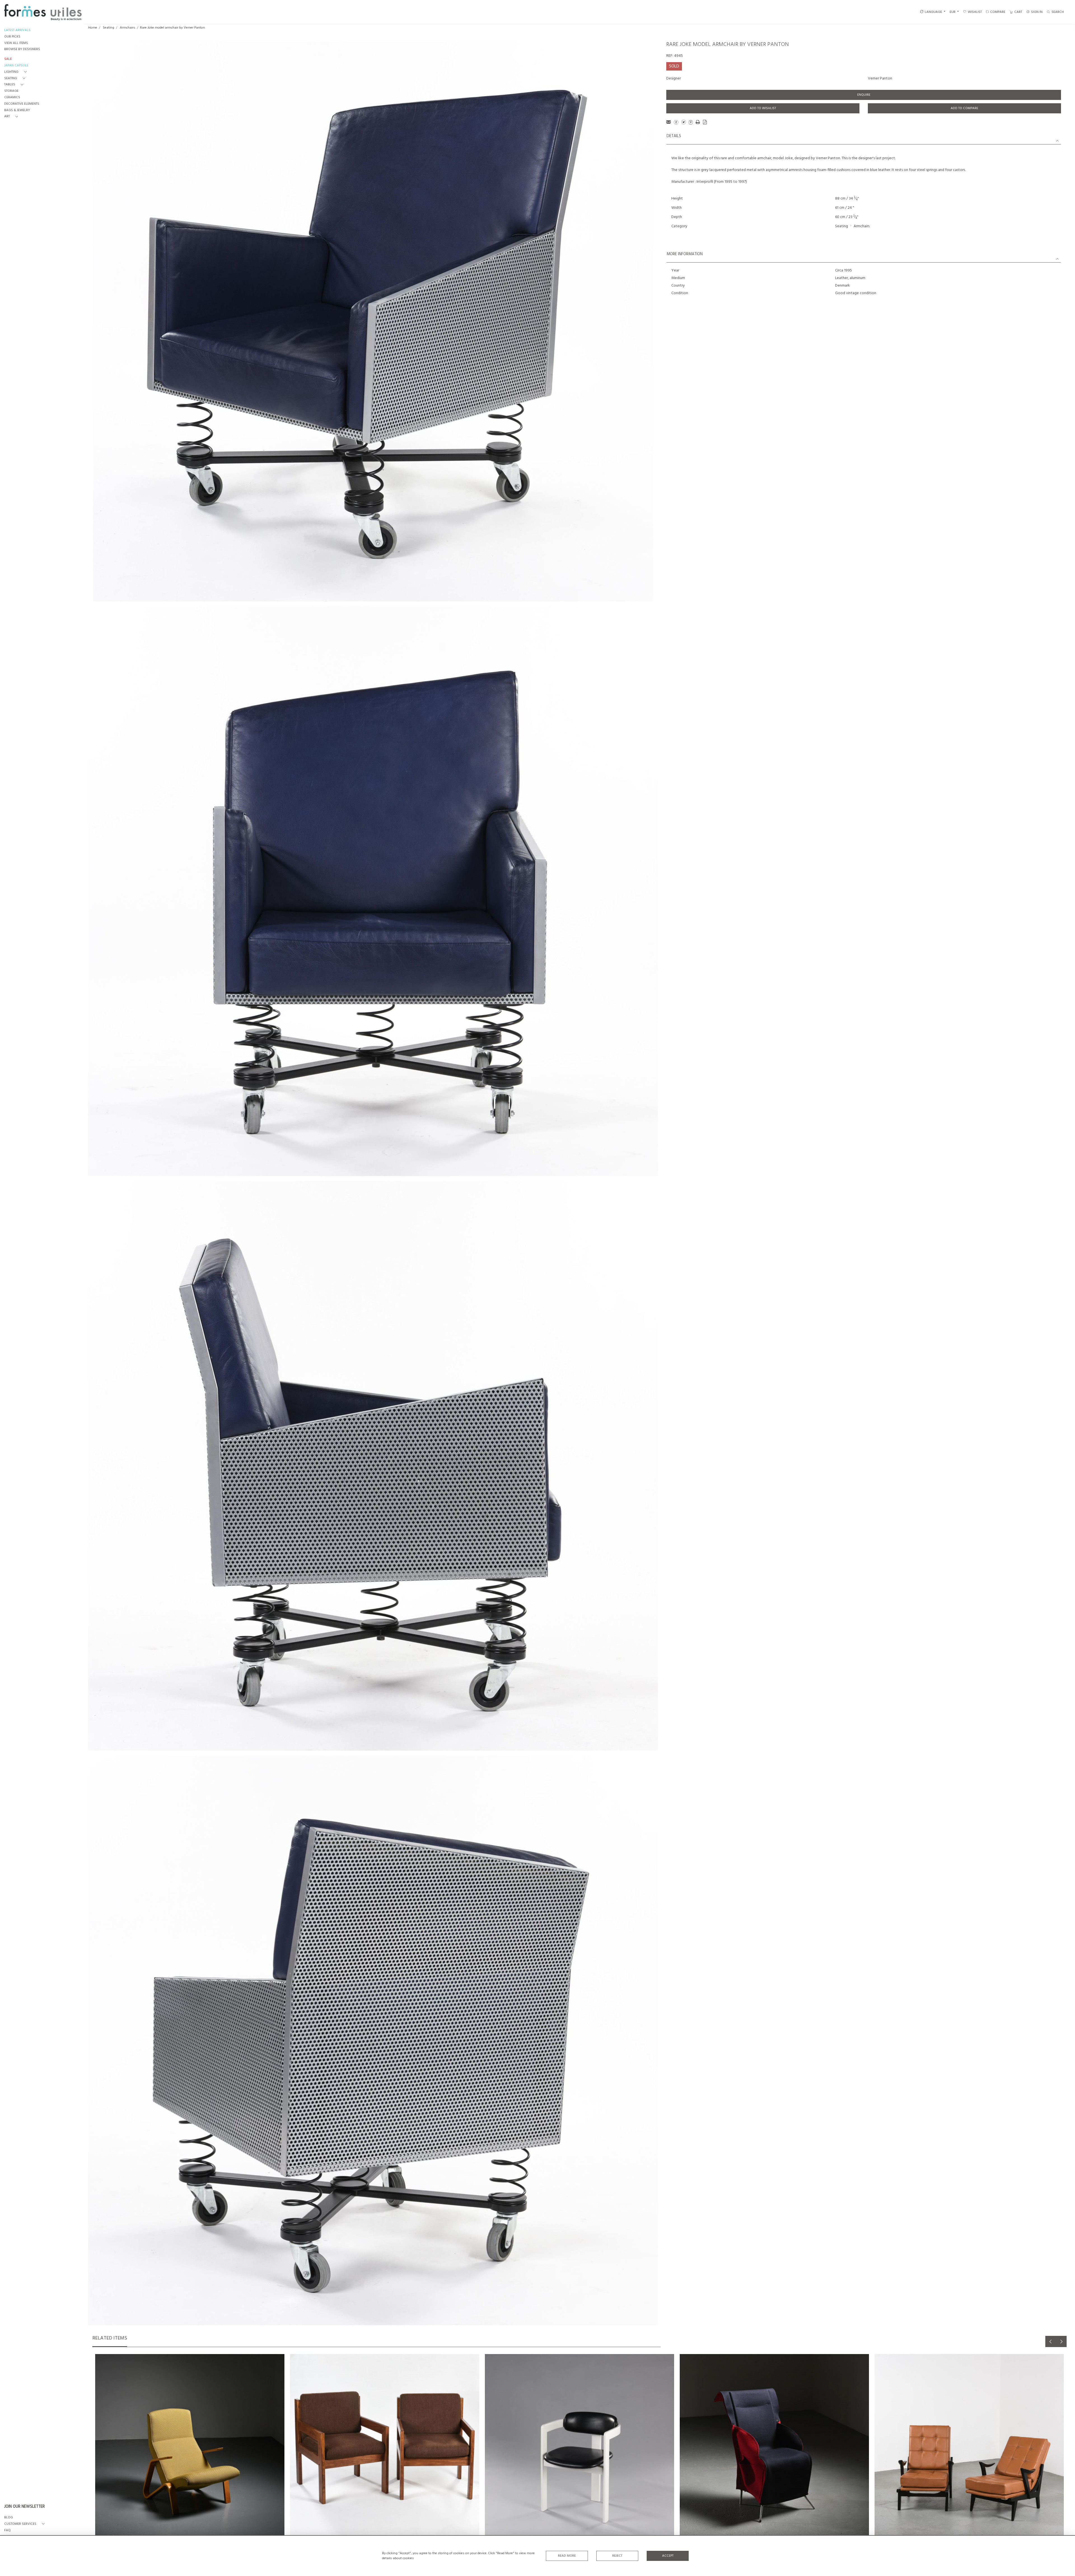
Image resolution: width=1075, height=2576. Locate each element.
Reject (617, 2556)
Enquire (864, 95)
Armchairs (128, 28)
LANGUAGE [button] (933, 12)
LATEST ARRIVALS (17, 30)
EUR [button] (953, 12)
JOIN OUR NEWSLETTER (24, 2507)
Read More (567, 2556)
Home (93, 28)
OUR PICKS (12, 37)
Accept (668, 2556)
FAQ (7, 2531)
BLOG (9, 2518)
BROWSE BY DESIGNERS (22, 49)
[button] (17, 72)
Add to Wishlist (763, 108)
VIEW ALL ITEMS (16, 43)
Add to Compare (964, 108)
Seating (108, 28)
